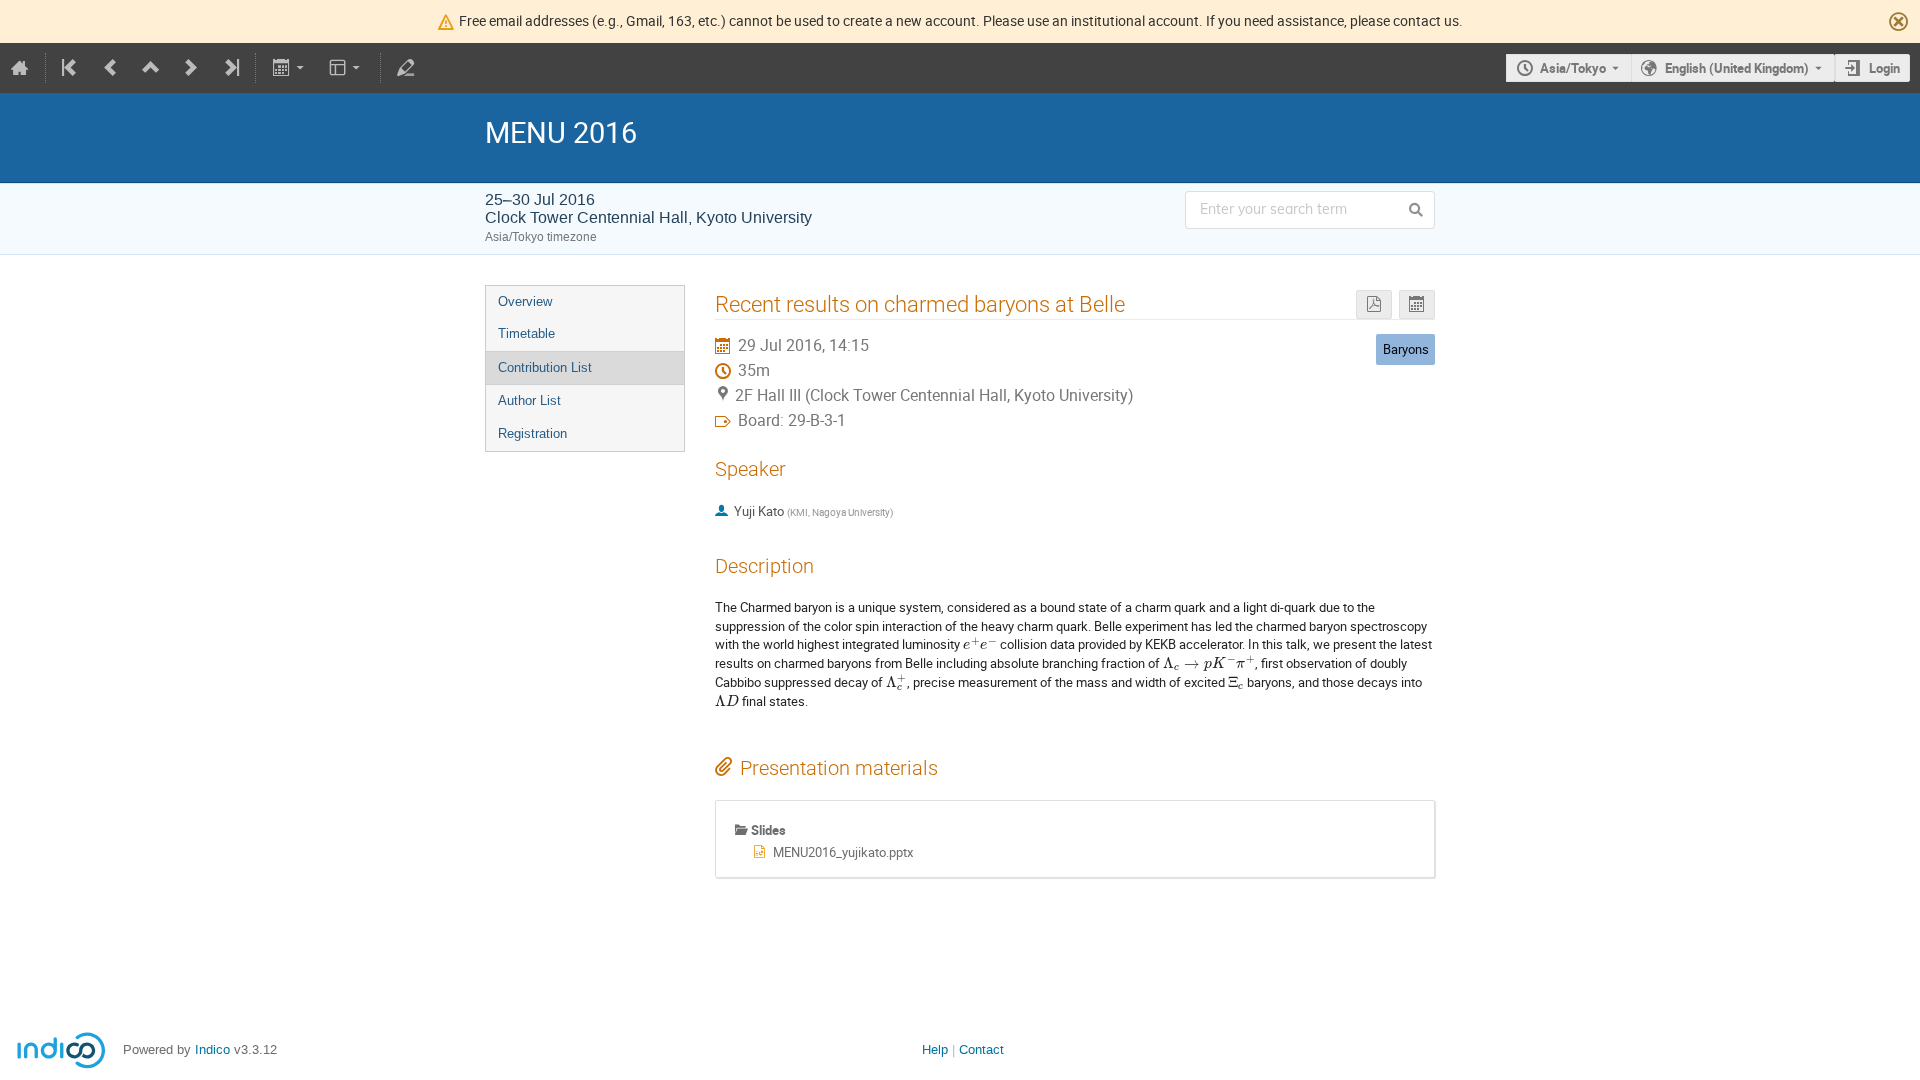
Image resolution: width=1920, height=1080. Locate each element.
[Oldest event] (71, 68)
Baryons (1406, 349)
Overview (525, 301)
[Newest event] (230, 68)
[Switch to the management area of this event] (406, 68)
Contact (981, 1049)
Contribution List (545, 367)
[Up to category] (151, 68)
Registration (532, 433)
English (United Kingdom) (1737, 68)
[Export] (289, 68)
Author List (529, 400)
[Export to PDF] (1374, 304)
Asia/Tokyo (1573, 68)
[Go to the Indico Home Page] (20, 68)
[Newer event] (191, 68)
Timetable (526, 333)
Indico (212, 1049)
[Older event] (111, 68)
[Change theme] (346, 68)
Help (935, 1049)
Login (1884, 68)
